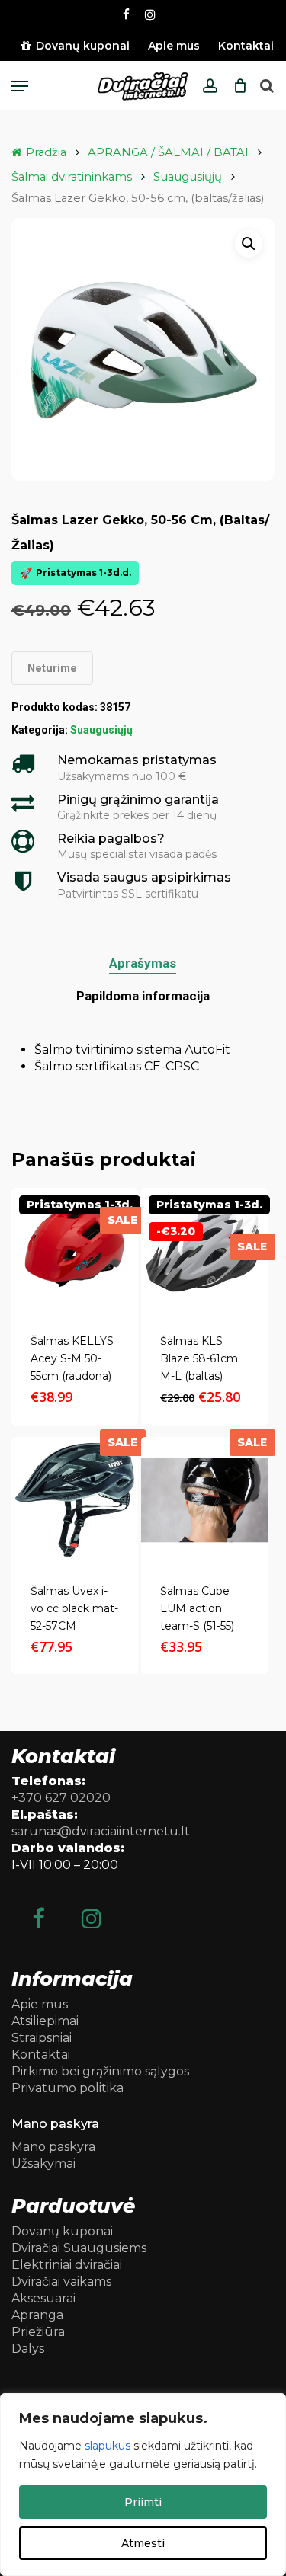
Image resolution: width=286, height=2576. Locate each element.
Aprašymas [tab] (143, 963)
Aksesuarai (43, 2298)
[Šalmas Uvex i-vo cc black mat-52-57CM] (75, 1500)
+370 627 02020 (61, 1798)
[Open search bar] (267, 86)
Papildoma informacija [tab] (143, 996)
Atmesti (143, 2543)
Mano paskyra (53, 2147)
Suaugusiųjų (188, 177)
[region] (143, 2485)
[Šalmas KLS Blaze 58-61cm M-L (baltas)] (204, 1251)
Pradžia (46, 152)
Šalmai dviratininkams (72, 177)
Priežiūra (38, 2332)
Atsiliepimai (45, 2021)
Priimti (143, 2502)
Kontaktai (41, 2054)
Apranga (37, 2315)
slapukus (108, 2446)
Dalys (28, 2349)
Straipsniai (42, 2038)
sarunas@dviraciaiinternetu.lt (101, 1831)
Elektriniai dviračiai (67, 2265)
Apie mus (40, 2004)
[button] (20, 86)
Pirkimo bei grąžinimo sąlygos (100, 2071)
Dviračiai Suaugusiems (79, 2248)
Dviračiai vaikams (61, 2282)
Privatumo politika (67, 2088)
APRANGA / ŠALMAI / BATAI (168, 152)
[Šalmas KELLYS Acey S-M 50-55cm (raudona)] (75, 1251)
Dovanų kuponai (62, 2231)
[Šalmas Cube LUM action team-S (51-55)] (204, 1500)
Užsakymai (43, 2163)
